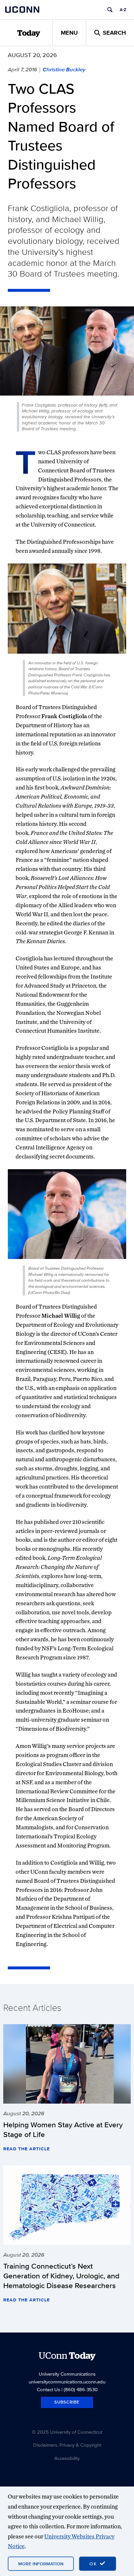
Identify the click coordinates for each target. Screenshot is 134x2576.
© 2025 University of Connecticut (67, 2432)
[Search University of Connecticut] (110, 10)
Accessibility (67, 2458)
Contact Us (48, 2389)
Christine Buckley (64, 69)
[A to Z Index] (123, 10)
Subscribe (67, 2402)
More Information (41, 2564)
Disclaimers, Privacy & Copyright (67, 2445)
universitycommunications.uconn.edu (67, 2382)
